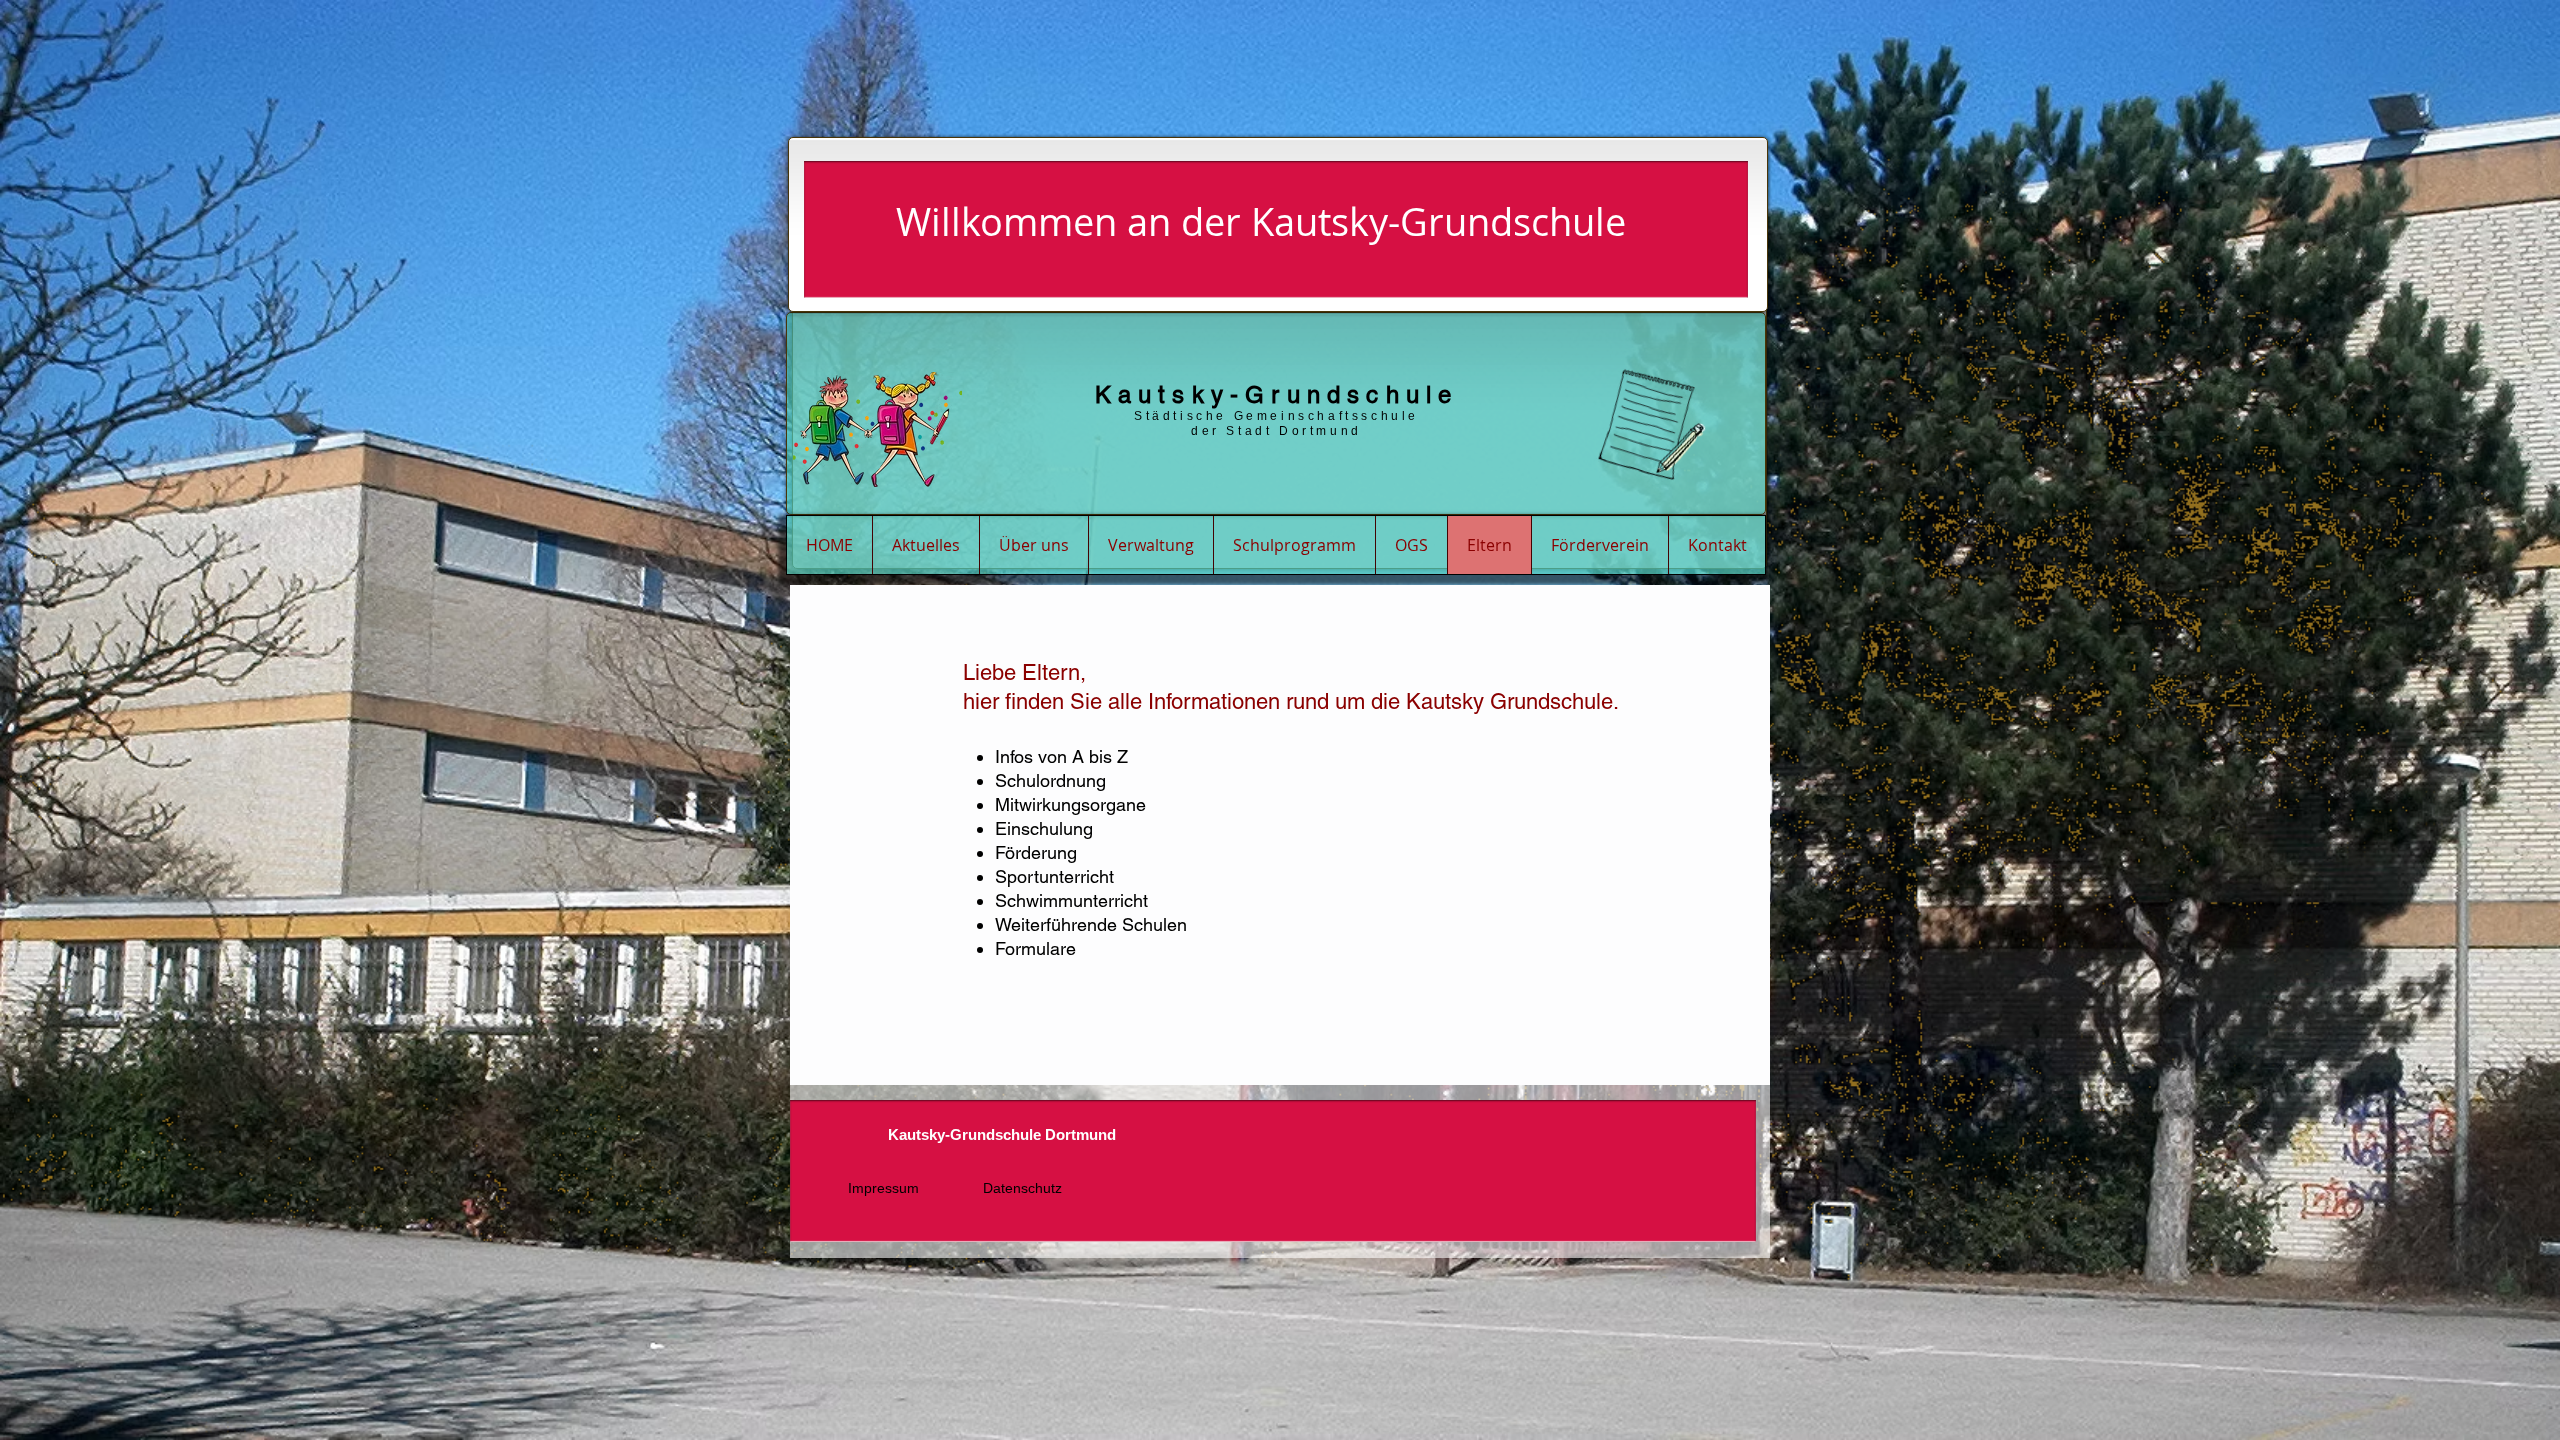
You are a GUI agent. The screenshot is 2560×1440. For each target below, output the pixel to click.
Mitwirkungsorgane (1070, 804)
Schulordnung (1050, 780)
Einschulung (1044, 828)
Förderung (1036, 852)
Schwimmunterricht (1071, 900)
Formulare (1035, 948)
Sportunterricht (1054, 876)
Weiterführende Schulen (1091, 924)
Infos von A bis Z (1061, 756)
